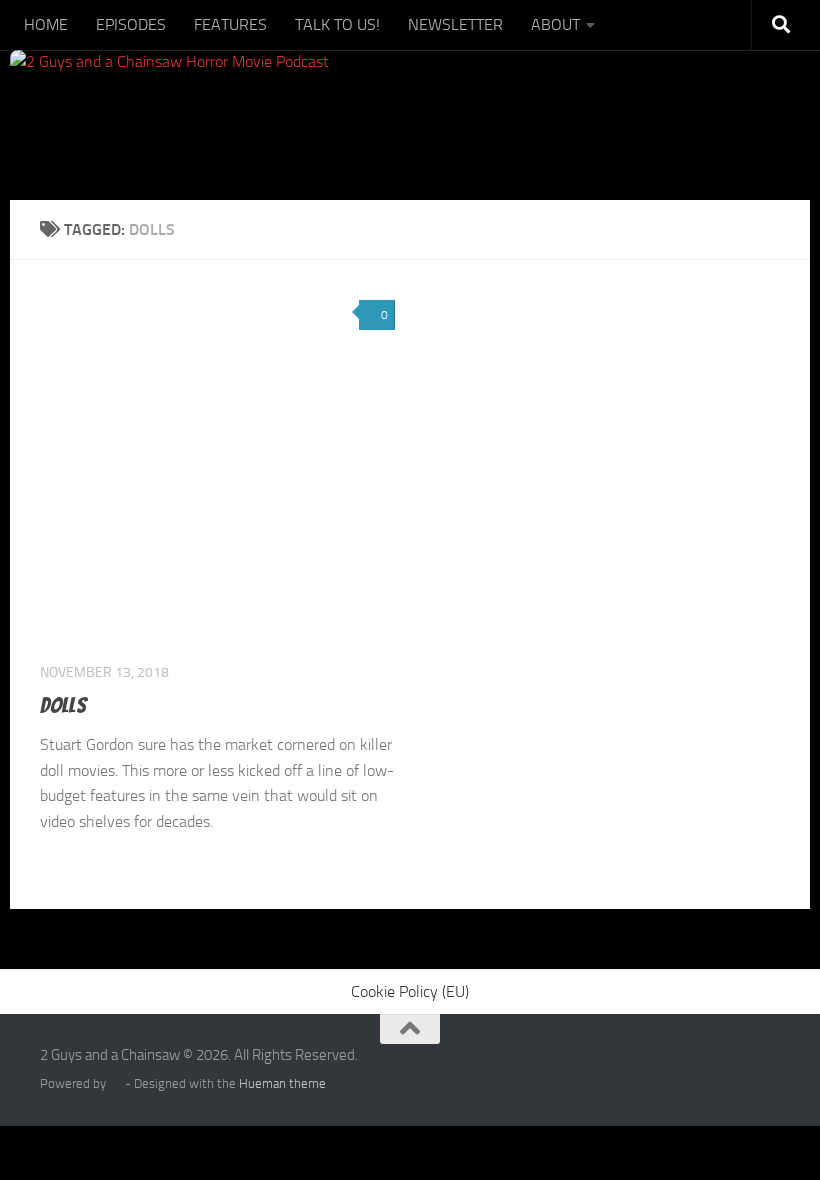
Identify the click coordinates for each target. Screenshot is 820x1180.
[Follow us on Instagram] (730, 1068)
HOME (46, 24)
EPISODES (131, 24)
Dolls (63, 705)
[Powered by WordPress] (115, 1083)
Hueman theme (282, 1083)
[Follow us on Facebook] (694, 1068)
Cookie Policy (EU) (410, 991)
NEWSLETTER (455, 24)
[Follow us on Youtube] (766, 1068)
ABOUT (555, 24)
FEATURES (230, 24)
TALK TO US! (337, 24)
